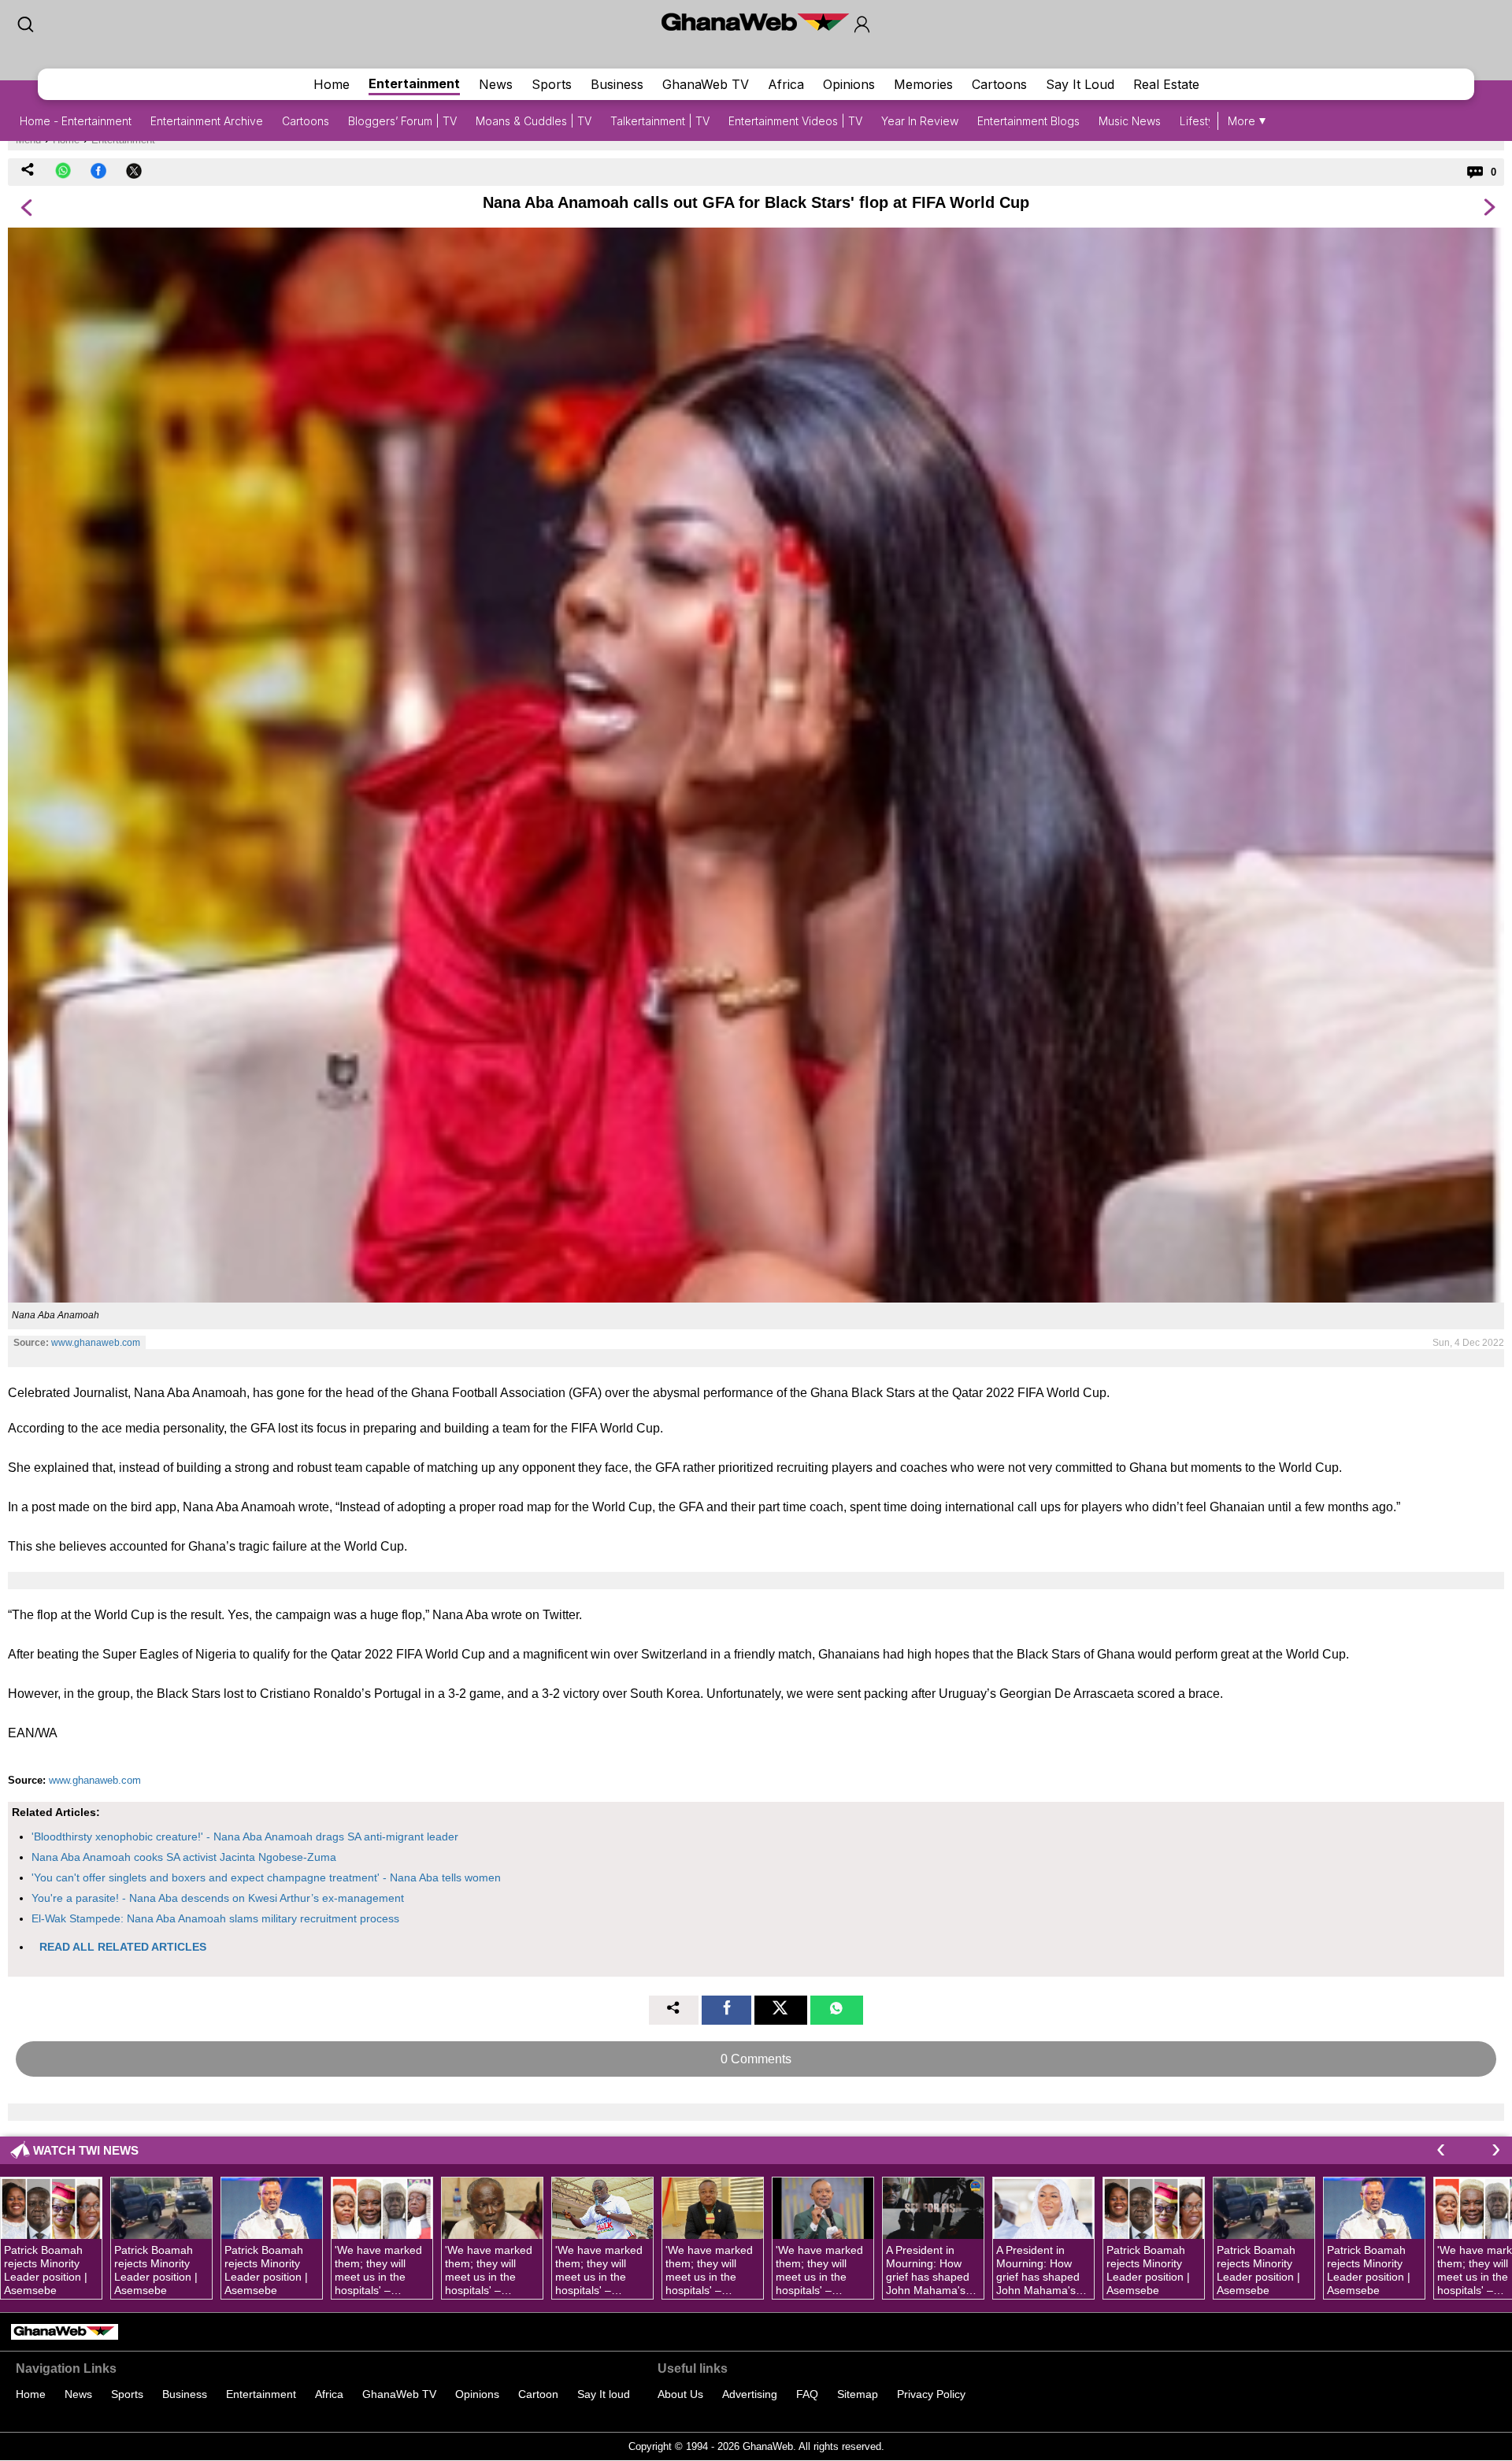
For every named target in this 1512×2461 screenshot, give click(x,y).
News (496, 84)
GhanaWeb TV (706, 84)
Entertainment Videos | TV (795, 121)
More (1241, 121)
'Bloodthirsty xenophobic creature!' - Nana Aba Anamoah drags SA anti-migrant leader (245, 1836)
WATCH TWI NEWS (86, 2150)
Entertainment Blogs (1028, 121)
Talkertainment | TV (660, 121)
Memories (923, 84)
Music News (1130, 121)
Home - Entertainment (76, 121)
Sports (552, 84)
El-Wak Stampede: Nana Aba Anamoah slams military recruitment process (215, 1918)
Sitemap (858, 2394)
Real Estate (1166, 84)
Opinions (849, 84)
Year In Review (920, 121)
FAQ (807, 2394)
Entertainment (414, 83)
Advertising (750, 2394)
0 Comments (756, 2059)
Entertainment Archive (207, 121)
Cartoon (538, 2394)
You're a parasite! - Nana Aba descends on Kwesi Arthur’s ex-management (218, 1898)
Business (617, 84)
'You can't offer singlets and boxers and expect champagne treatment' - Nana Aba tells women (266, 1877)
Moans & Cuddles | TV (534, 121)
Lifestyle (1202, 121)
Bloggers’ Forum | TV (402, 121)
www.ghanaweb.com (96, 1343)
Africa (786, 84)
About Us (680, 2394)
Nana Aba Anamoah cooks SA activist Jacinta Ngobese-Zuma (184, 1857)
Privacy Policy (931, 2394)
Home (332, 84)
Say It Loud (1080, 84)
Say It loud (604, 2394)
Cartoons (999, 84)
